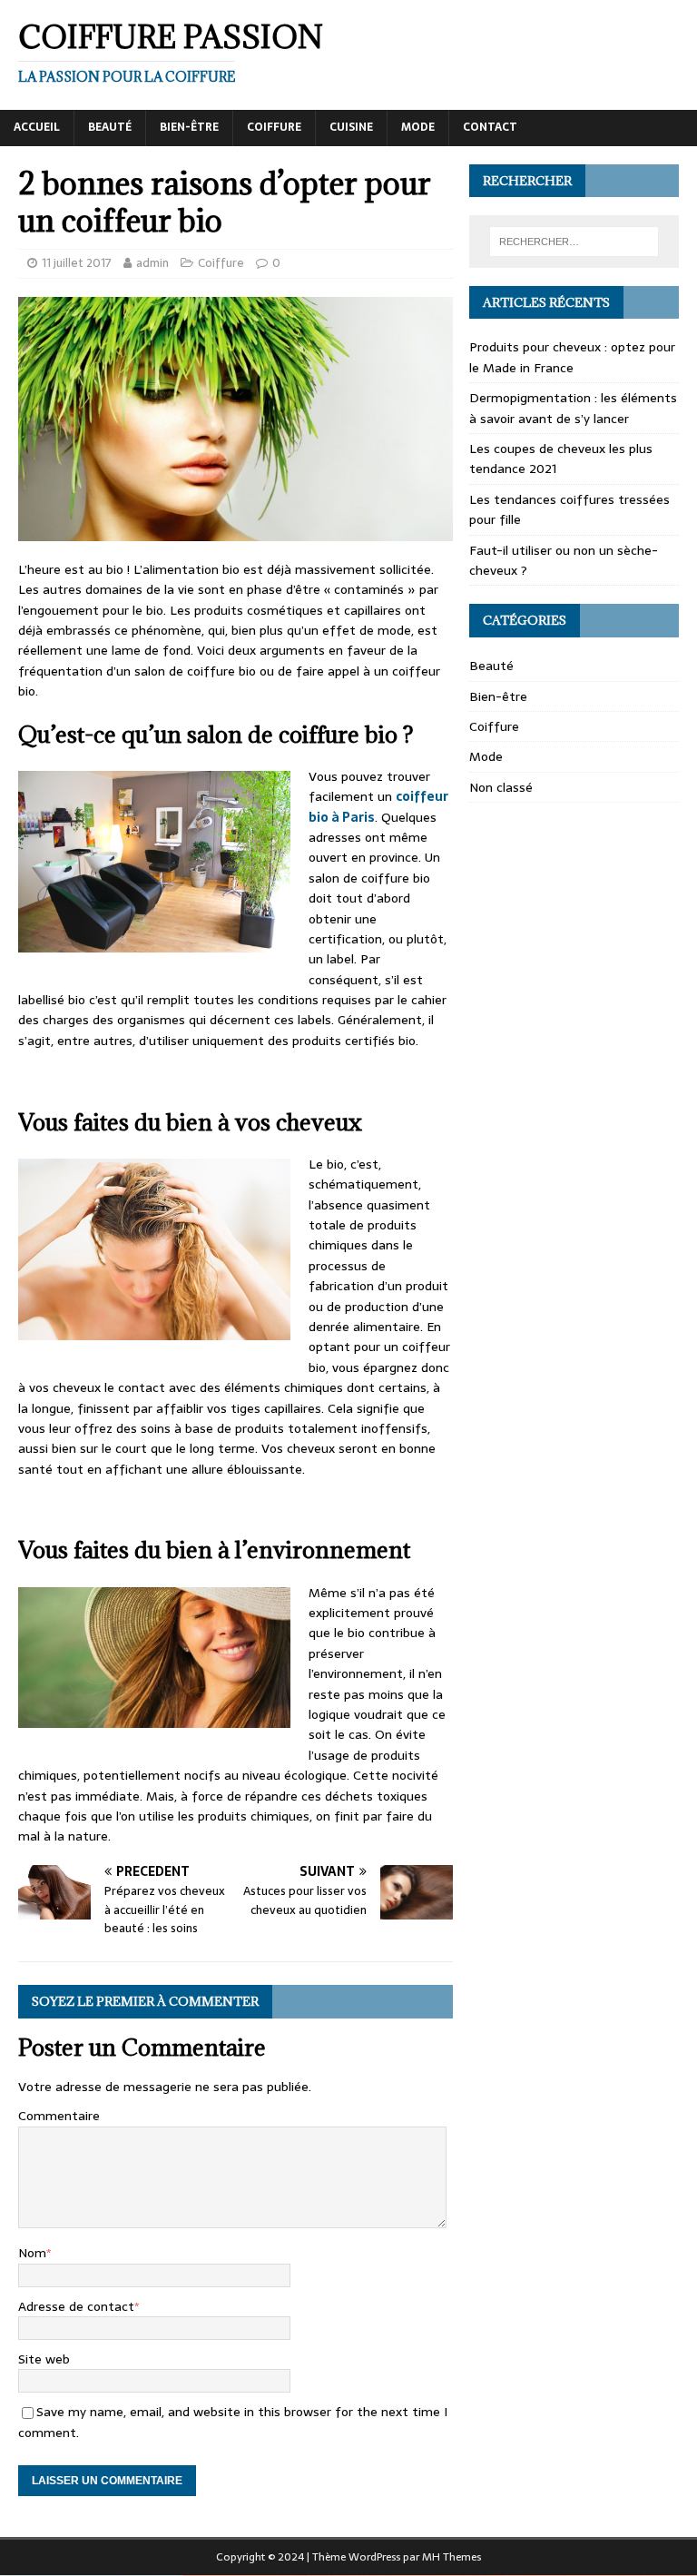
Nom (32, 2253)
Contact (490, 127)
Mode (418, 127)
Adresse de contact (76, 2306)
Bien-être (189, 127)
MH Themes (452, 2557)
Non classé (501, 787)
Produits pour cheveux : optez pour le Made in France (572, 357)
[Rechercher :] (574, 242)
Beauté (110, 127)
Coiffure (274, 127)
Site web (44, 2359)
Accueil (37, 127)
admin (152, 263)
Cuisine (351, 127)
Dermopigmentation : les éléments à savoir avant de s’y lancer (573, 408)
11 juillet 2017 (77, 263)
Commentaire (59, 2116)
